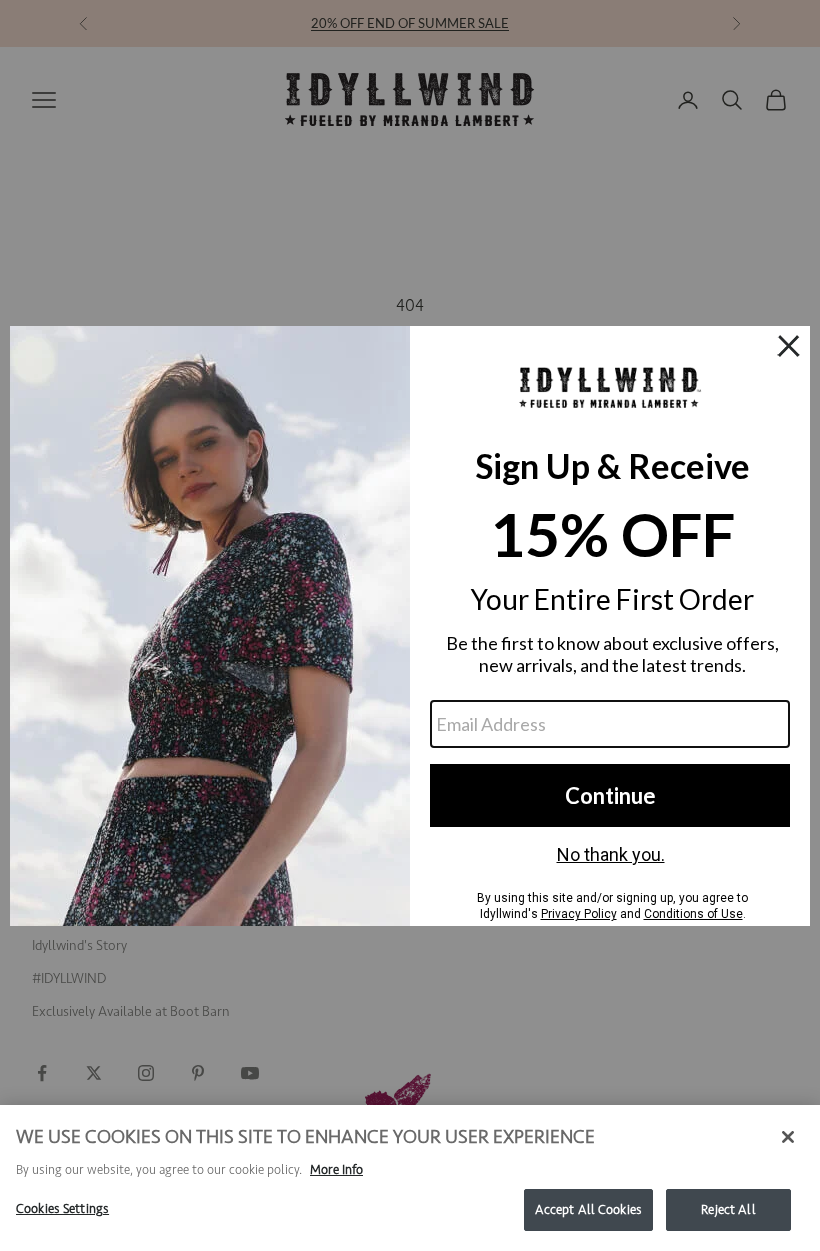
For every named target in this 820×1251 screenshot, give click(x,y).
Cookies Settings (62, 1208)
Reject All (728, 1209)
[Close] (788, 1137)
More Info (336, 1169)
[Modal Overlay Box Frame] (410, 626)
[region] (410, 1178)
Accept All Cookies (588, 1209)
